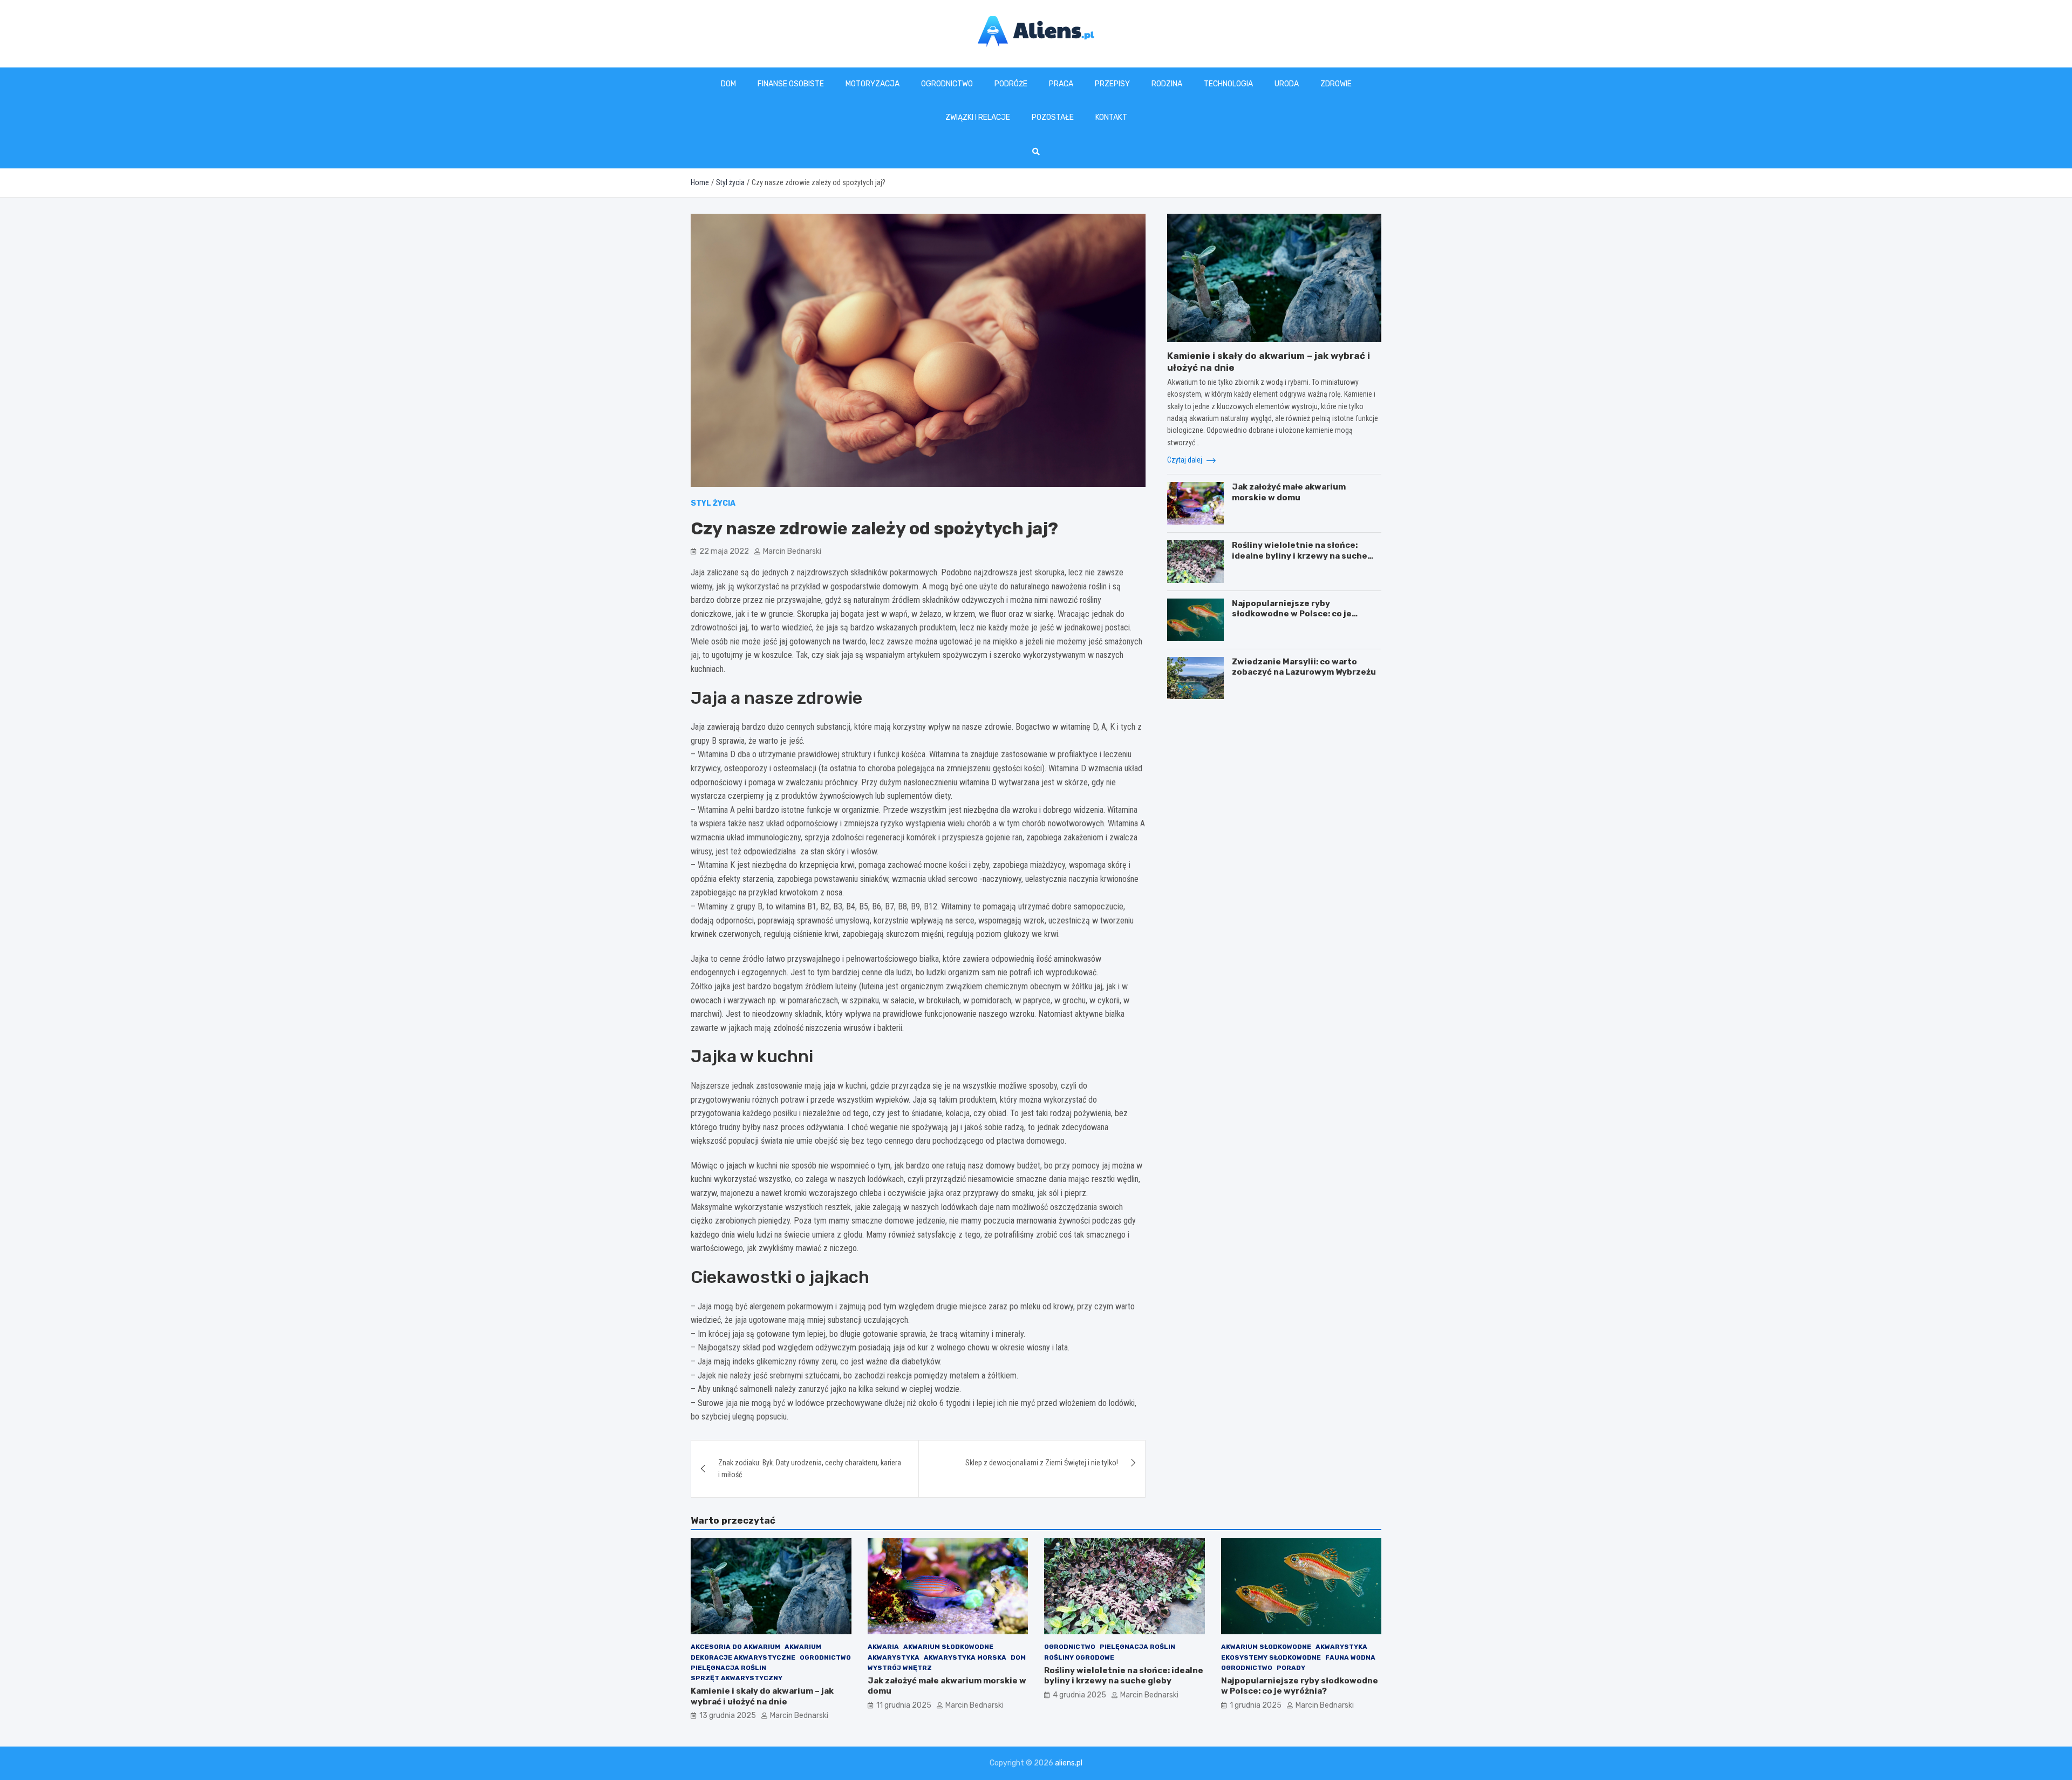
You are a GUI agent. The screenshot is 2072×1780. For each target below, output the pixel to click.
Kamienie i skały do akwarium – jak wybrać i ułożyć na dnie (762, 1696)
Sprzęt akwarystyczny (737, 1678)
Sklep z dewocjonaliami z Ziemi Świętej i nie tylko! (1042, 1463)
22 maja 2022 (724, 551)
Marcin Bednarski (792, 551)
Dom (728, 84)
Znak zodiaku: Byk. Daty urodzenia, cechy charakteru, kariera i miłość (810, 1469)
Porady (1291, 1668)
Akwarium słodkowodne (948, 1647)
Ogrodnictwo (947, 84)
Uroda (1287, 84)
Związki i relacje (978, 117)
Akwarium (803, 1647)
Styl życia (713, 503)
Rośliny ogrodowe (1079, 1657)
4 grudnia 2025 (1079, 1695)
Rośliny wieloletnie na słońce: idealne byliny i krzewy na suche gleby (1300, 556)
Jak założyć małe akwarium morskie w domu (1289, 492)
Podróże (1011, 84)
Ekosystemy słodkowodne (1271, 1657)
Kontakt (1111, 117)
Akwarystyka (894, 1657)
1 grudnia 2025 (1256, 1705)
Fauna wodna (1350, 1657)
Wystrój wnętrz (900, 1668)
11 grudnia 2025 (904, 1705)
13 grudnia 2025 (728, 1716)
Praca (1061, 84)
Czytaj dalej (1185, 460)
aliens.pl (1069, 1763)
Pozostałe (1053, 117)
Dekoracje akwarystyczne (743, 1657)
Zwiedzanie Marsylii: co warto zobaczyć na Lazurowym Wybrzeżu (1304, 667)
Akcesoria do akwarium (735, 1647)
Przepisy (1112, 84)
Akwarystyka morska (965, 1657)
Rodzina (1167, 84)
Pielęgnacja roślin (728, 1668)
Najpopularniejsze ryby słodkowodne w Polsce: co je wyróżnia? (1292, 614)
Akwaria (883, 1647)
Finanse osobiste (791, 84)
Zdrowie (1336, 84)
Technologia (1228, 84)
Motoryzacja (873, 84)
